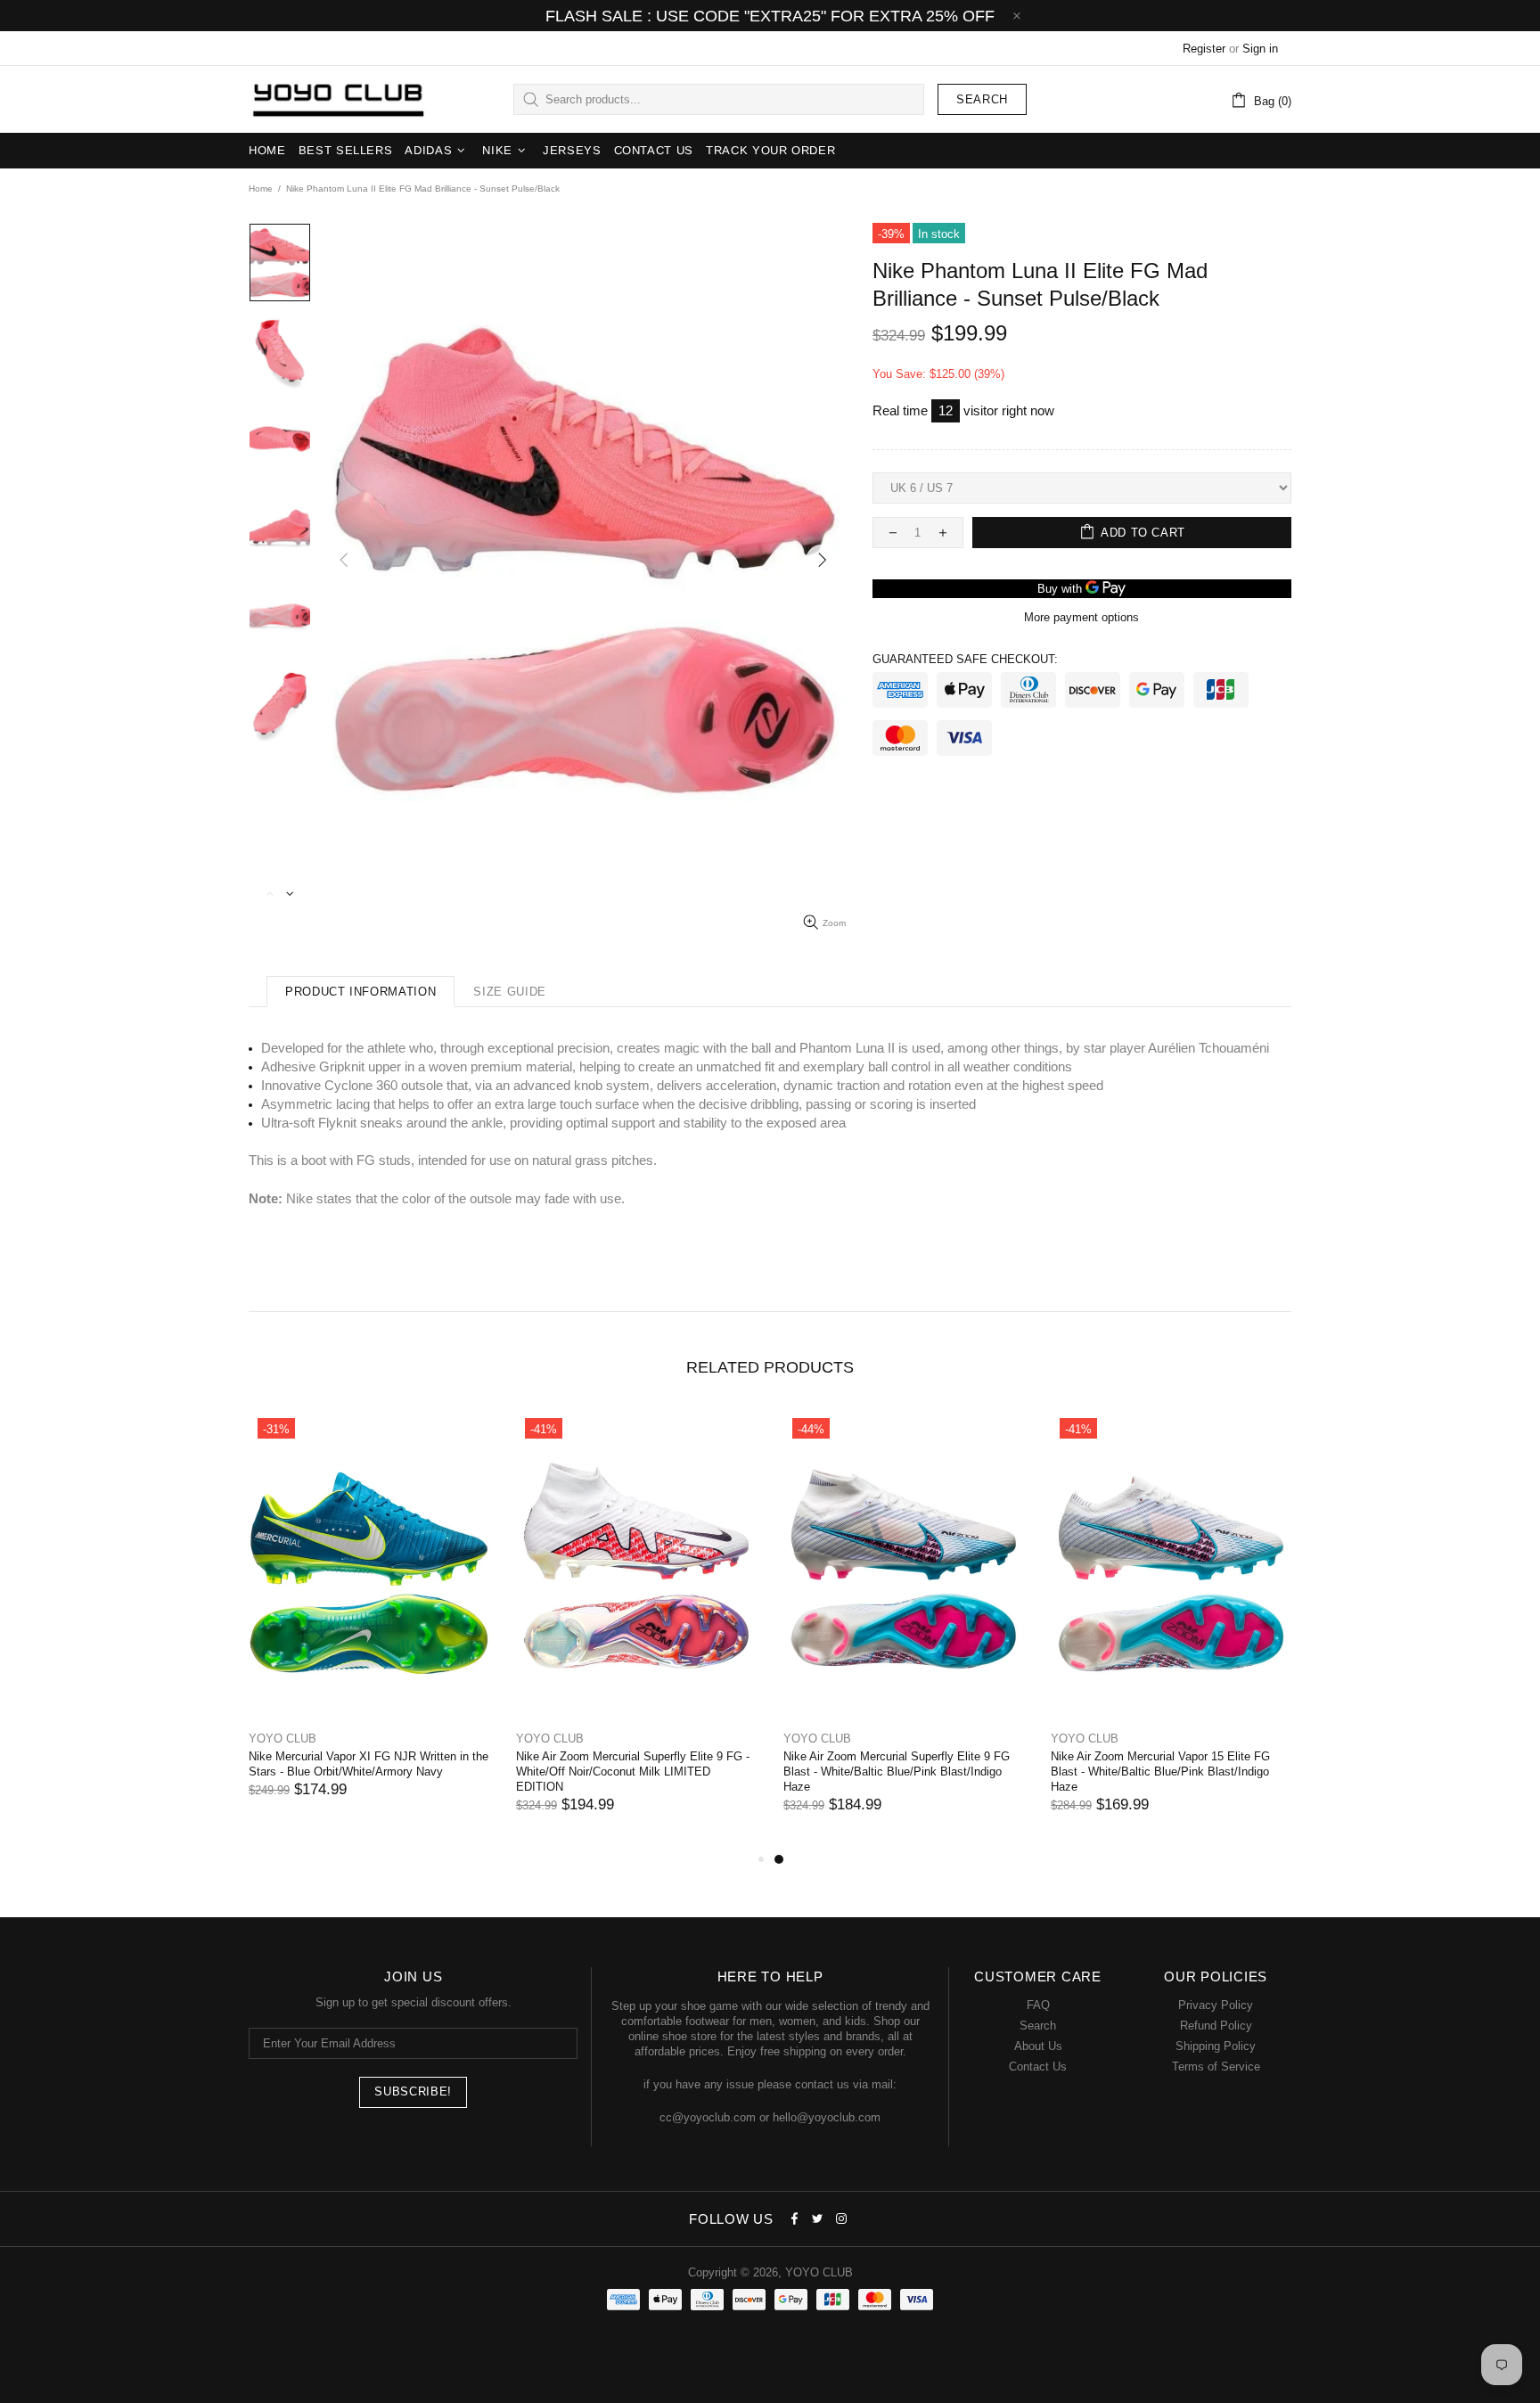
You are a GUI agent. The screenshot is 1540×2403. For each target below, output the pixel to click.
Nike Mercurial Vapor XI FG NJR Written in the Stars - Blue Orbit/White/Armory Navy (369, 1764)
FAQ (1038, 2005)
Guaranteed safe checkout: (965, 659)
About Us (1038, 2046)
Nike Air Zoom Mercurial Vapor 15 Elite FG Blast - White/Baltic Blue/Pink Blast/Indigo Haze (1160, 1771)
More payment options (1081, 617)
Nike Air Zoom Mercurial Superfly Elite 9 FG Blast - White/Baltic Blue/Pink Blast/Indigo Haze (897, 1771)
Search (982, 99)
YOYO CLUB (338, 100)
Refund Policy (1216, 2026)
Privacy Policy (1216, 2005)
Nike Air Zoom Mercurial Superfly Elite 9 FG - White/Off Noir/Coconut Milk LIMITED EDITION (633, 1771)
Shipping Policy (1216, 2046)
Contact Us (1038, 2067)
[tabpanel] (904, 1629)
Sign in (1260, 49)
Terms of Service (1216, 2067)
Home (261, 189)
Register (1204, 49)
